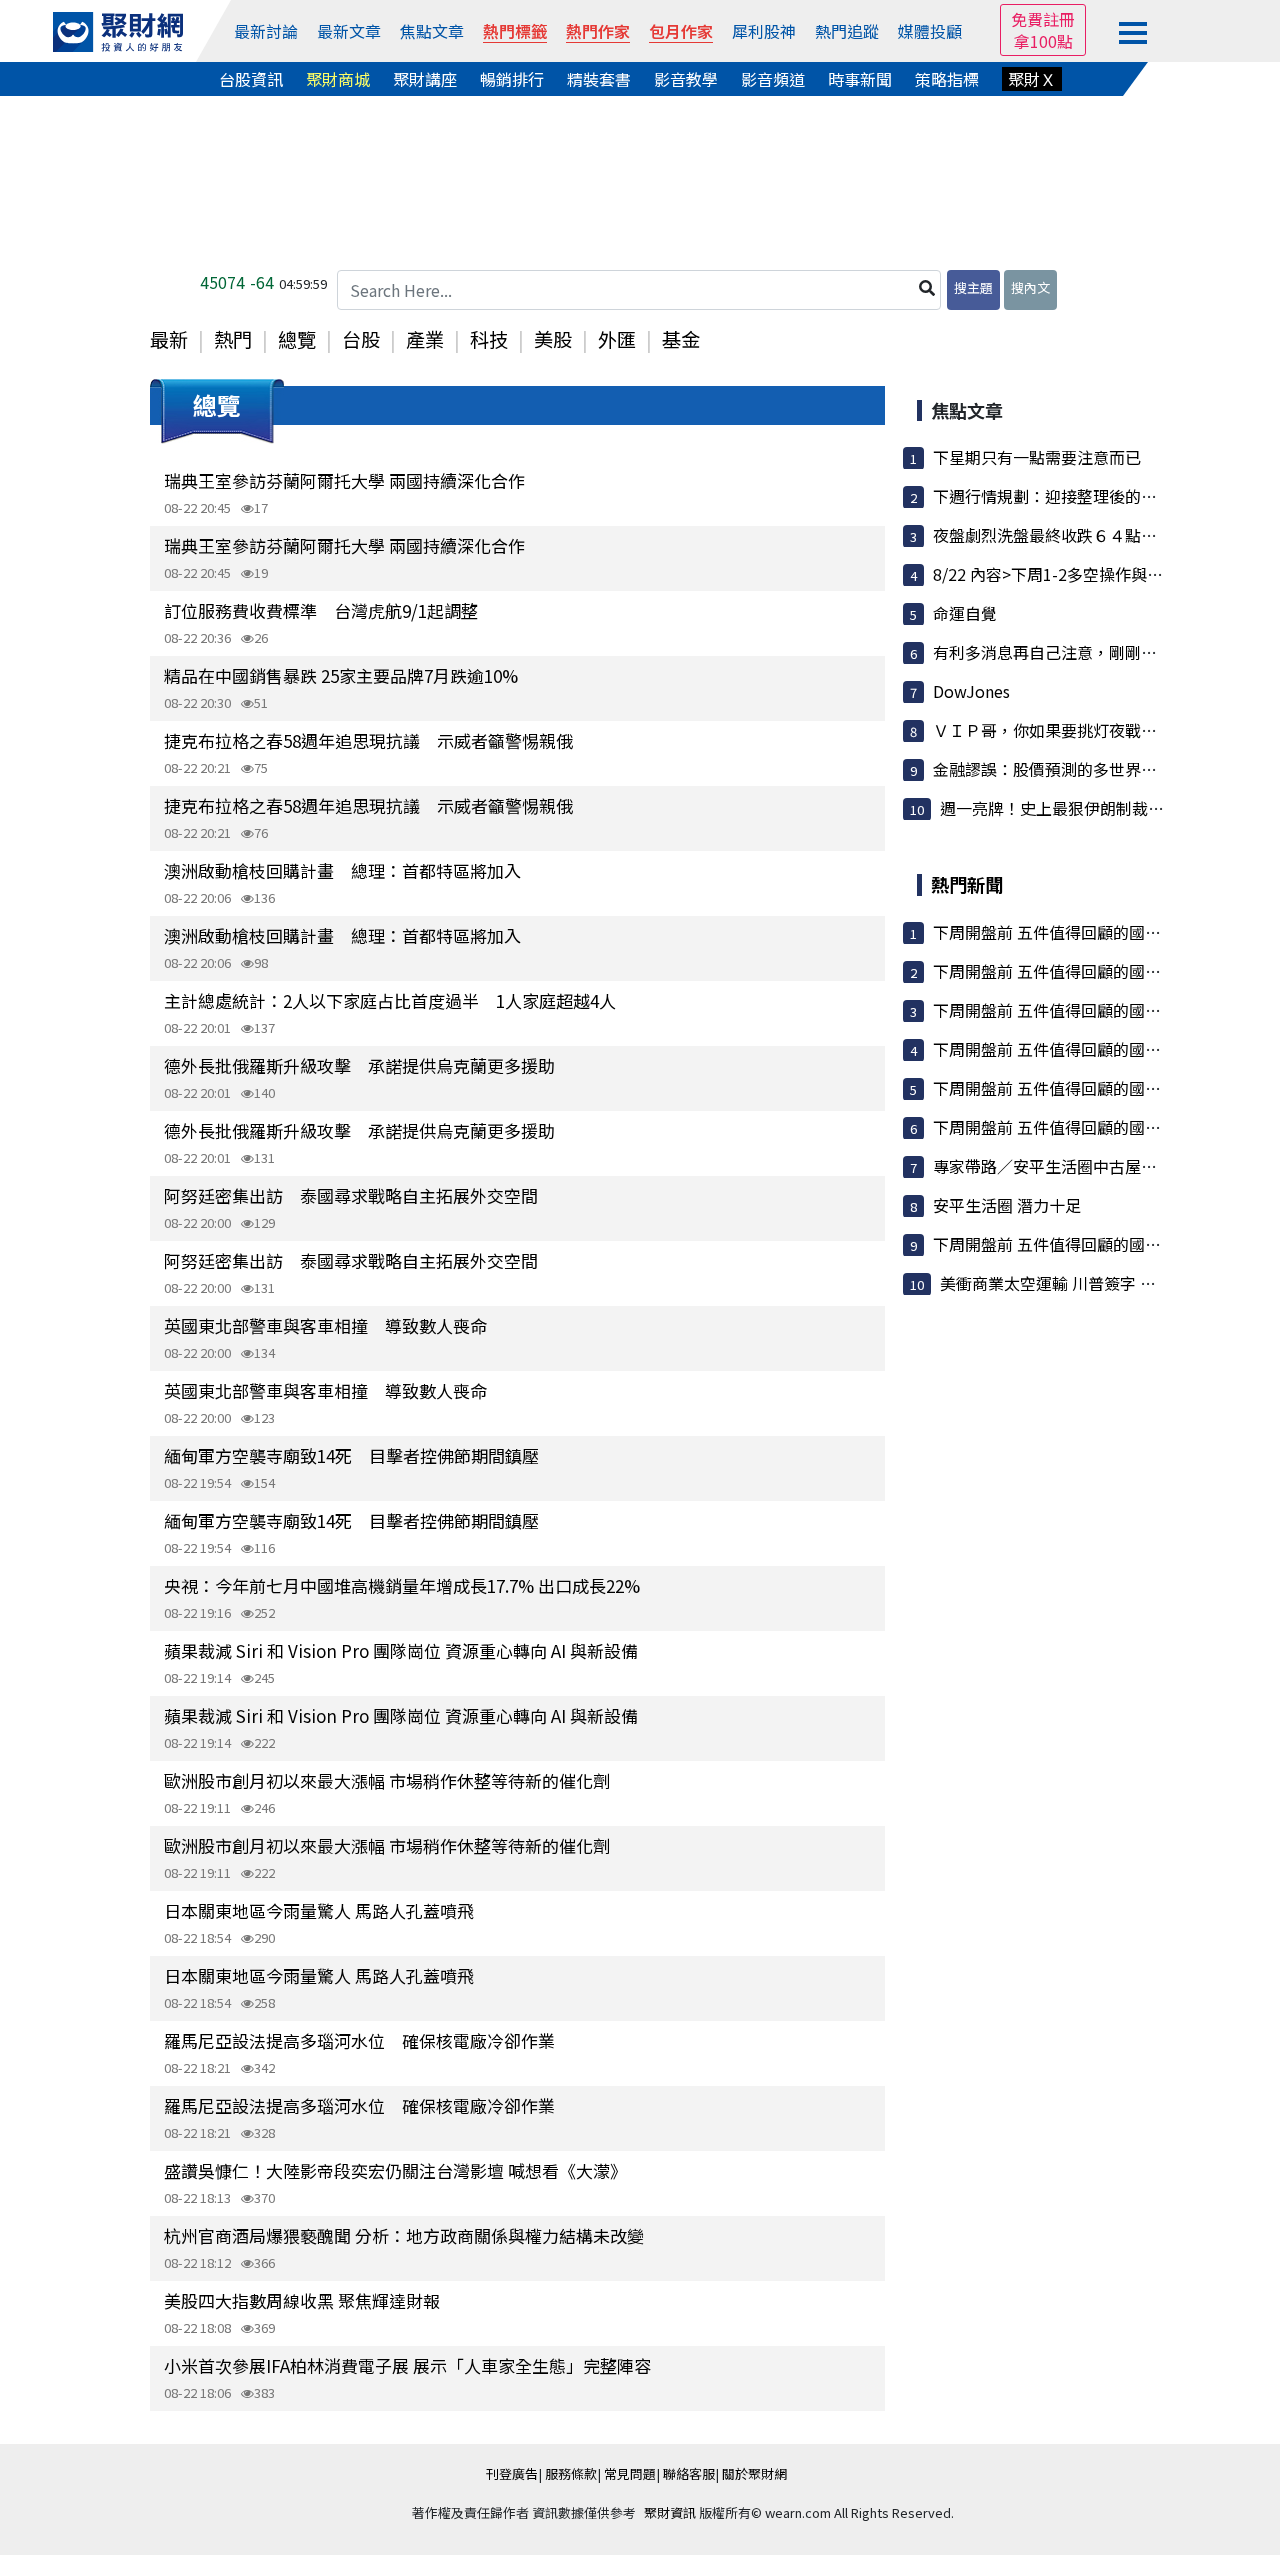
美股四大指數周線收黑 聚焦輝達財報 (302, 2300)
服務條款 (571, 2473)
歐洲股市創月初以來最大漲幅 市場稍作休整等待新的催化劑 (387, 1780)
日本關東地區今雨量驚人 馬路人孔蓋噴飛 (319, 1910)
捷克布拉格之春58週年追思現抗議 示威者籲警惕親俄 (368, 740)
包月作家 (681, 31)
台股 (361, 339)
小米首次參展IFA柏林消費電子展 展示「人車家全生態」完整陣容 (407, 2365)
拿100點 (1043, 41)
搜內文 (1030, 287)
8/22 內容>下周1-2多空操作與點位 (1056, 574)
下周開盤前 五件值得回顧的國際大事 (1063, 932)
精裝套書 (599, 79)
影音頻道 (773, 79)
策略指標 (947, 79)
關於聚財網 (754, 2473)
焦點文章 (432, 31)
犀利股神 (764, 31)
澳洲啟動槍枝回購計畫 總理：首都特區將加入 (342, 870)
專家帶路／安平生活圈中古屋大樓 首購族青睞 (1095, 1166)
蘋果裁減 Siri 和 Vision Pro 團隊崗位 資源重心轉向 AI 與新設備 (401, 1650)
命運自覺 (965, 613)
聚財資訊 (670, 2512)
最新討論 (266, 31)
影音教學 (686, 79)
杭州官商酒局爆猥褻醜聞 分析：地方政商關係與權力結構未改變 (404, 2235)
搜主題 (973, 287)
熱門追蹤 (847, 31)
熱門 (233, 339)
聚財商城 (338, 79)
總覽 (297, 339)
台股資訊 (251, 79)
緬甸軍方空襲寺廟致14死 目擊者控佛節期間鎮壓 (351, 1455)
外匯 (617, 339)
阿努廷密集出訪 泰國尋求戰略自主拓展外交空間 (351, 1195)
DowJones (971, 691)
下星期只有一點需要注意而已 (1037, 457)
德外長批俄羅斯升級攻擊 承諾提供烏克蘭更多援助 (359, 1065)
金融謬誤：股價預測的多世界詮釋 (1053, 769)
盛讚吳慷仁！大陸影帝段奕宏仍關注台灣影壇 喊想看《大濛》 (395, 2170)
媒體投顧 (930, 31)
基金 (681, 339)
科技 (489, 339)
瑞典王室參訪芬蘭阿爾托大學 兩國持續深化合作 (344, 480)
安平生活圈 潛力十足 (1007, 1205)
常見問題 (630, 2473)
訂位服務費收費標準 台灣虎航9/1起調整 (321, 610)
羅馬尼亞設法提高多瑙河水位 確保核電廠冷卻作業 (359, 2040)
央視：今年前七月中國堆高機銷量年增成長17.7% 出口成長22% (402, 1585)
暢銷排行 (512, 79)
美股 (553, 339)
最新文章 (349, 31)
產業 (425, 339)
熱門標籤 (515, 31)
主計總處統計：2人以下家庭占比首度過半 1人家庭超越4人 (390, 1000)
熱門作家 (598, 31)
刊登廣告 (512, 2473)
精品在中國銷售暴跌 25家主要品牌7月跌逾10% (341, 675)
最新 (169, 339)
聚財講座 (425, 79)
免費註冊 (1043, 19)
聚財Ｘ (1032, 79)
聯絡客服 (689, 2473)
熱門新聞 (967, 884)
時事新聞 (860, 79)
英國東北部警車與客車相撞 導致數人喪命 (325, 1325)
